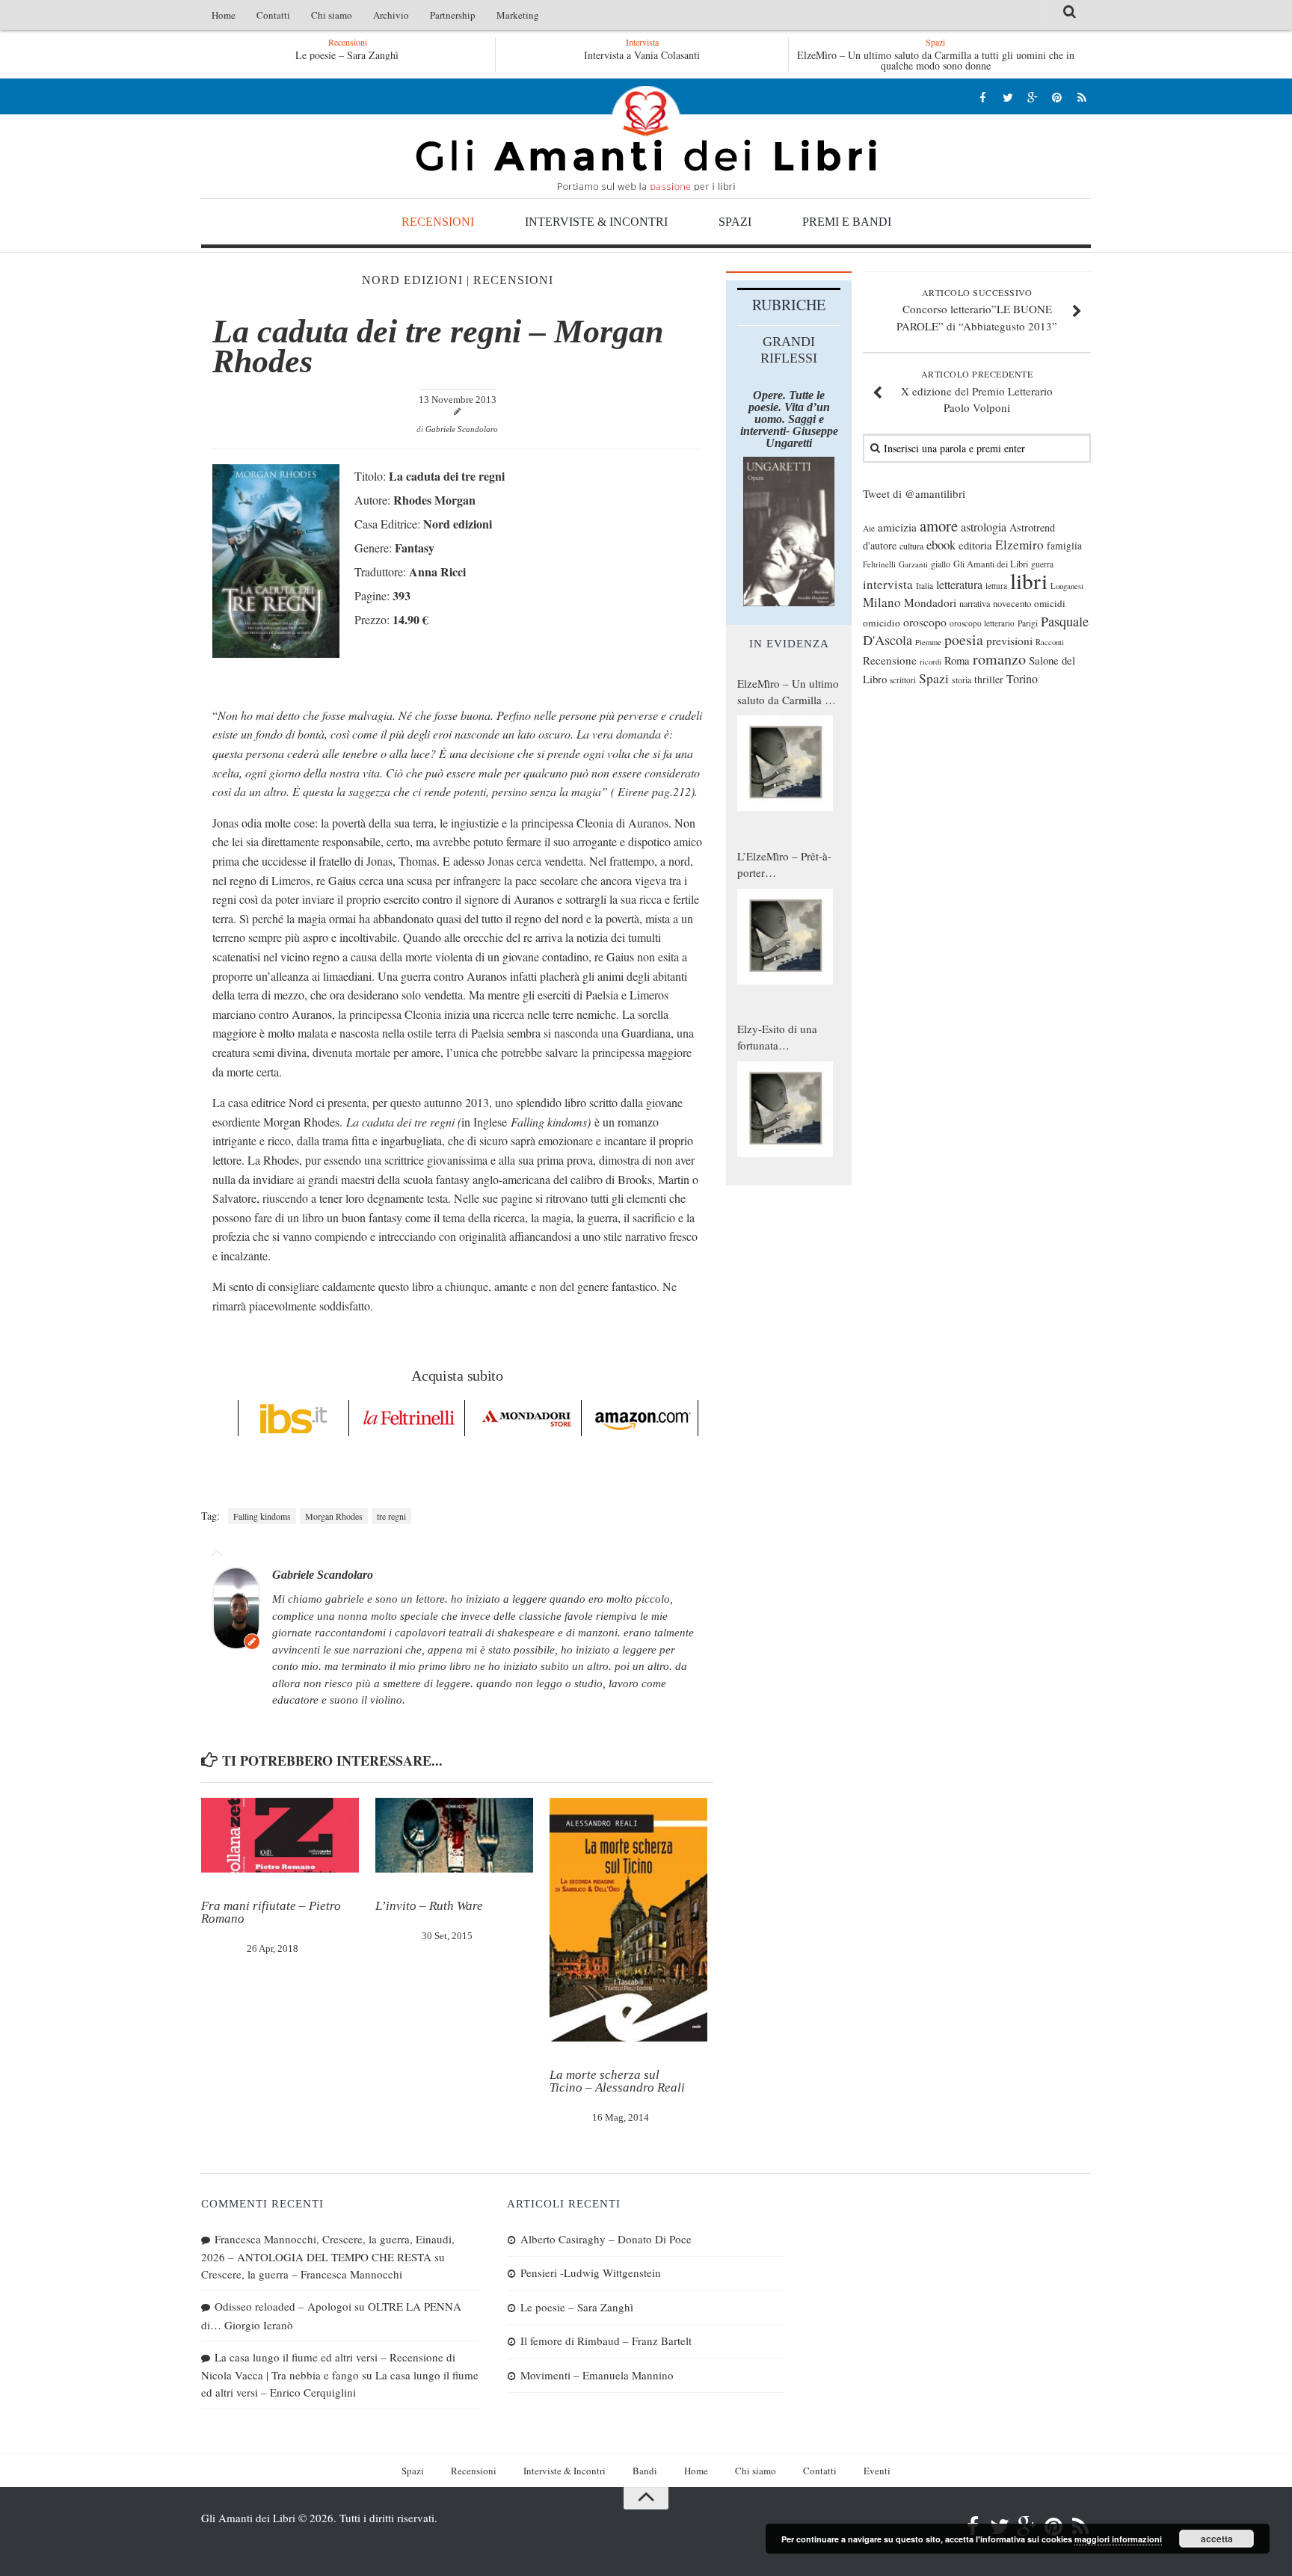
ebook (941, 545)
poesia (964, 640)
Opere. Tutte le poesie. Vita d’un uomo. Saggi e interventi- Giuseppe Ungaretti (789, 419)
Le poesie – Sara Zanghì (347, 55)
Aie (869, 528)
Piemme (928, 642)
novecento (1012, 604)
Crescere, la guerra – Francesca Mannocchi (302, 2274)
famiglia (1064, 546)
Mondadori (930, 603)
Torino (1022, 679)
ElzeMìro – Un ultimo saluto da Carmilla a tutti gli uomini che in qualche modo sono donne (936, 60)
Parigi (1028, 623)
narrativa (975, 603)
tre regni (391, 1516)
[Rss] (1082, 97)
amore (939, 526)
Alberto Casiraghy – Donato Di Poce (606, 2239)
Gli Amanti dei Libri (646, 138)
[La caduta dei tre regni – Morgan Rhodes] (276, 653)
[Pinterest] (1057, 97)
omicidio (882, 623)
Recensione (890, 660)
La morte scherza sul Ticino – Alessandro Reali (617, 2081)
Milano (882, 602)
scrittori (903, 680)
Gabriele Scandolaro (462, 429)
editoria (975, 545)
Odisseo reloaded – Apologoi (283, 2306)
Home (224, 15)
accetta (1217, 2539)
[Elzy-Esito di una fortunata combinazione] (785, 1109)
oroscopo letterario (982, 623)
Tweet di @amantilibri (914, 493)
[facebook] (983, 97)
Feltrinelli (879, 564)
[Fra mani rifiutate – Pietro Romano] (280, 1835)
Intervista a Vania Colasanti (642, 55)
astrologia (984, 527)
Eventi (877, 2471)
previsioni (1009, 641)
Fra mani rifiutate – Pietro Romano (271, 1912)
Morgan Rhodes (334, 1516)
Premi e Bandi (847, 222)
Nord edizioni (412, 280)
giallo (941, 564)
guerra (1042, 564)
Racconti (1050, 642)
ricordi (930, 662)
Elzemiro (1019, 545)
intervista (888, 584)
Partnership (453, 15)
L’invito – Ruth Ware (429, 1906)
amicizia (897, 527)
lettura (996, 586)
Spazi (735, 222)
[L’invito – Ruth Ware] (454, 1835)
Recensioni (438, 222)
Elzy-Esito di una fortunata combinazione (777, 1038)
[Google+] (1032, 97)
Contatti (273, 15)
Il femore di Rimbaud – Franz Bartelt (606, 2341)
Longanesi (1067, 586)
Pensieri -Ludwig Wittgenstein (591, 2273)
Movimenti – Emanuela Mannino (597, 2375)
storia (962, 680)
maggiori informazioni (1118, 2539)
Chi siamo (332, 15)
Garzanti (913, 564)
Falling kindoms (262, 1516)
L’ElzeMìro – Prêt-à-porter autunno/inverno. (784, 865)
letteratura (959, 585)
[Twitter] (1008, 97)
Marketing (518, 15)
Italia (925, 586)
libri (1029, 580)
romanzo (999, 659)
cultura (911, 546)
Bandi (645, 2471)
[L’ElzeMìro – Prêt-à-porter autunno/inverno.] (785, 937)
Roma (957, 660)
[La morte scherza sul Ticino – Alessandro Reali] (628, 1920)
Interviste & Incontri (596, 222)
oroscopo (925, 622)
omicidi (1050, 603)
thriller (989, 679)
